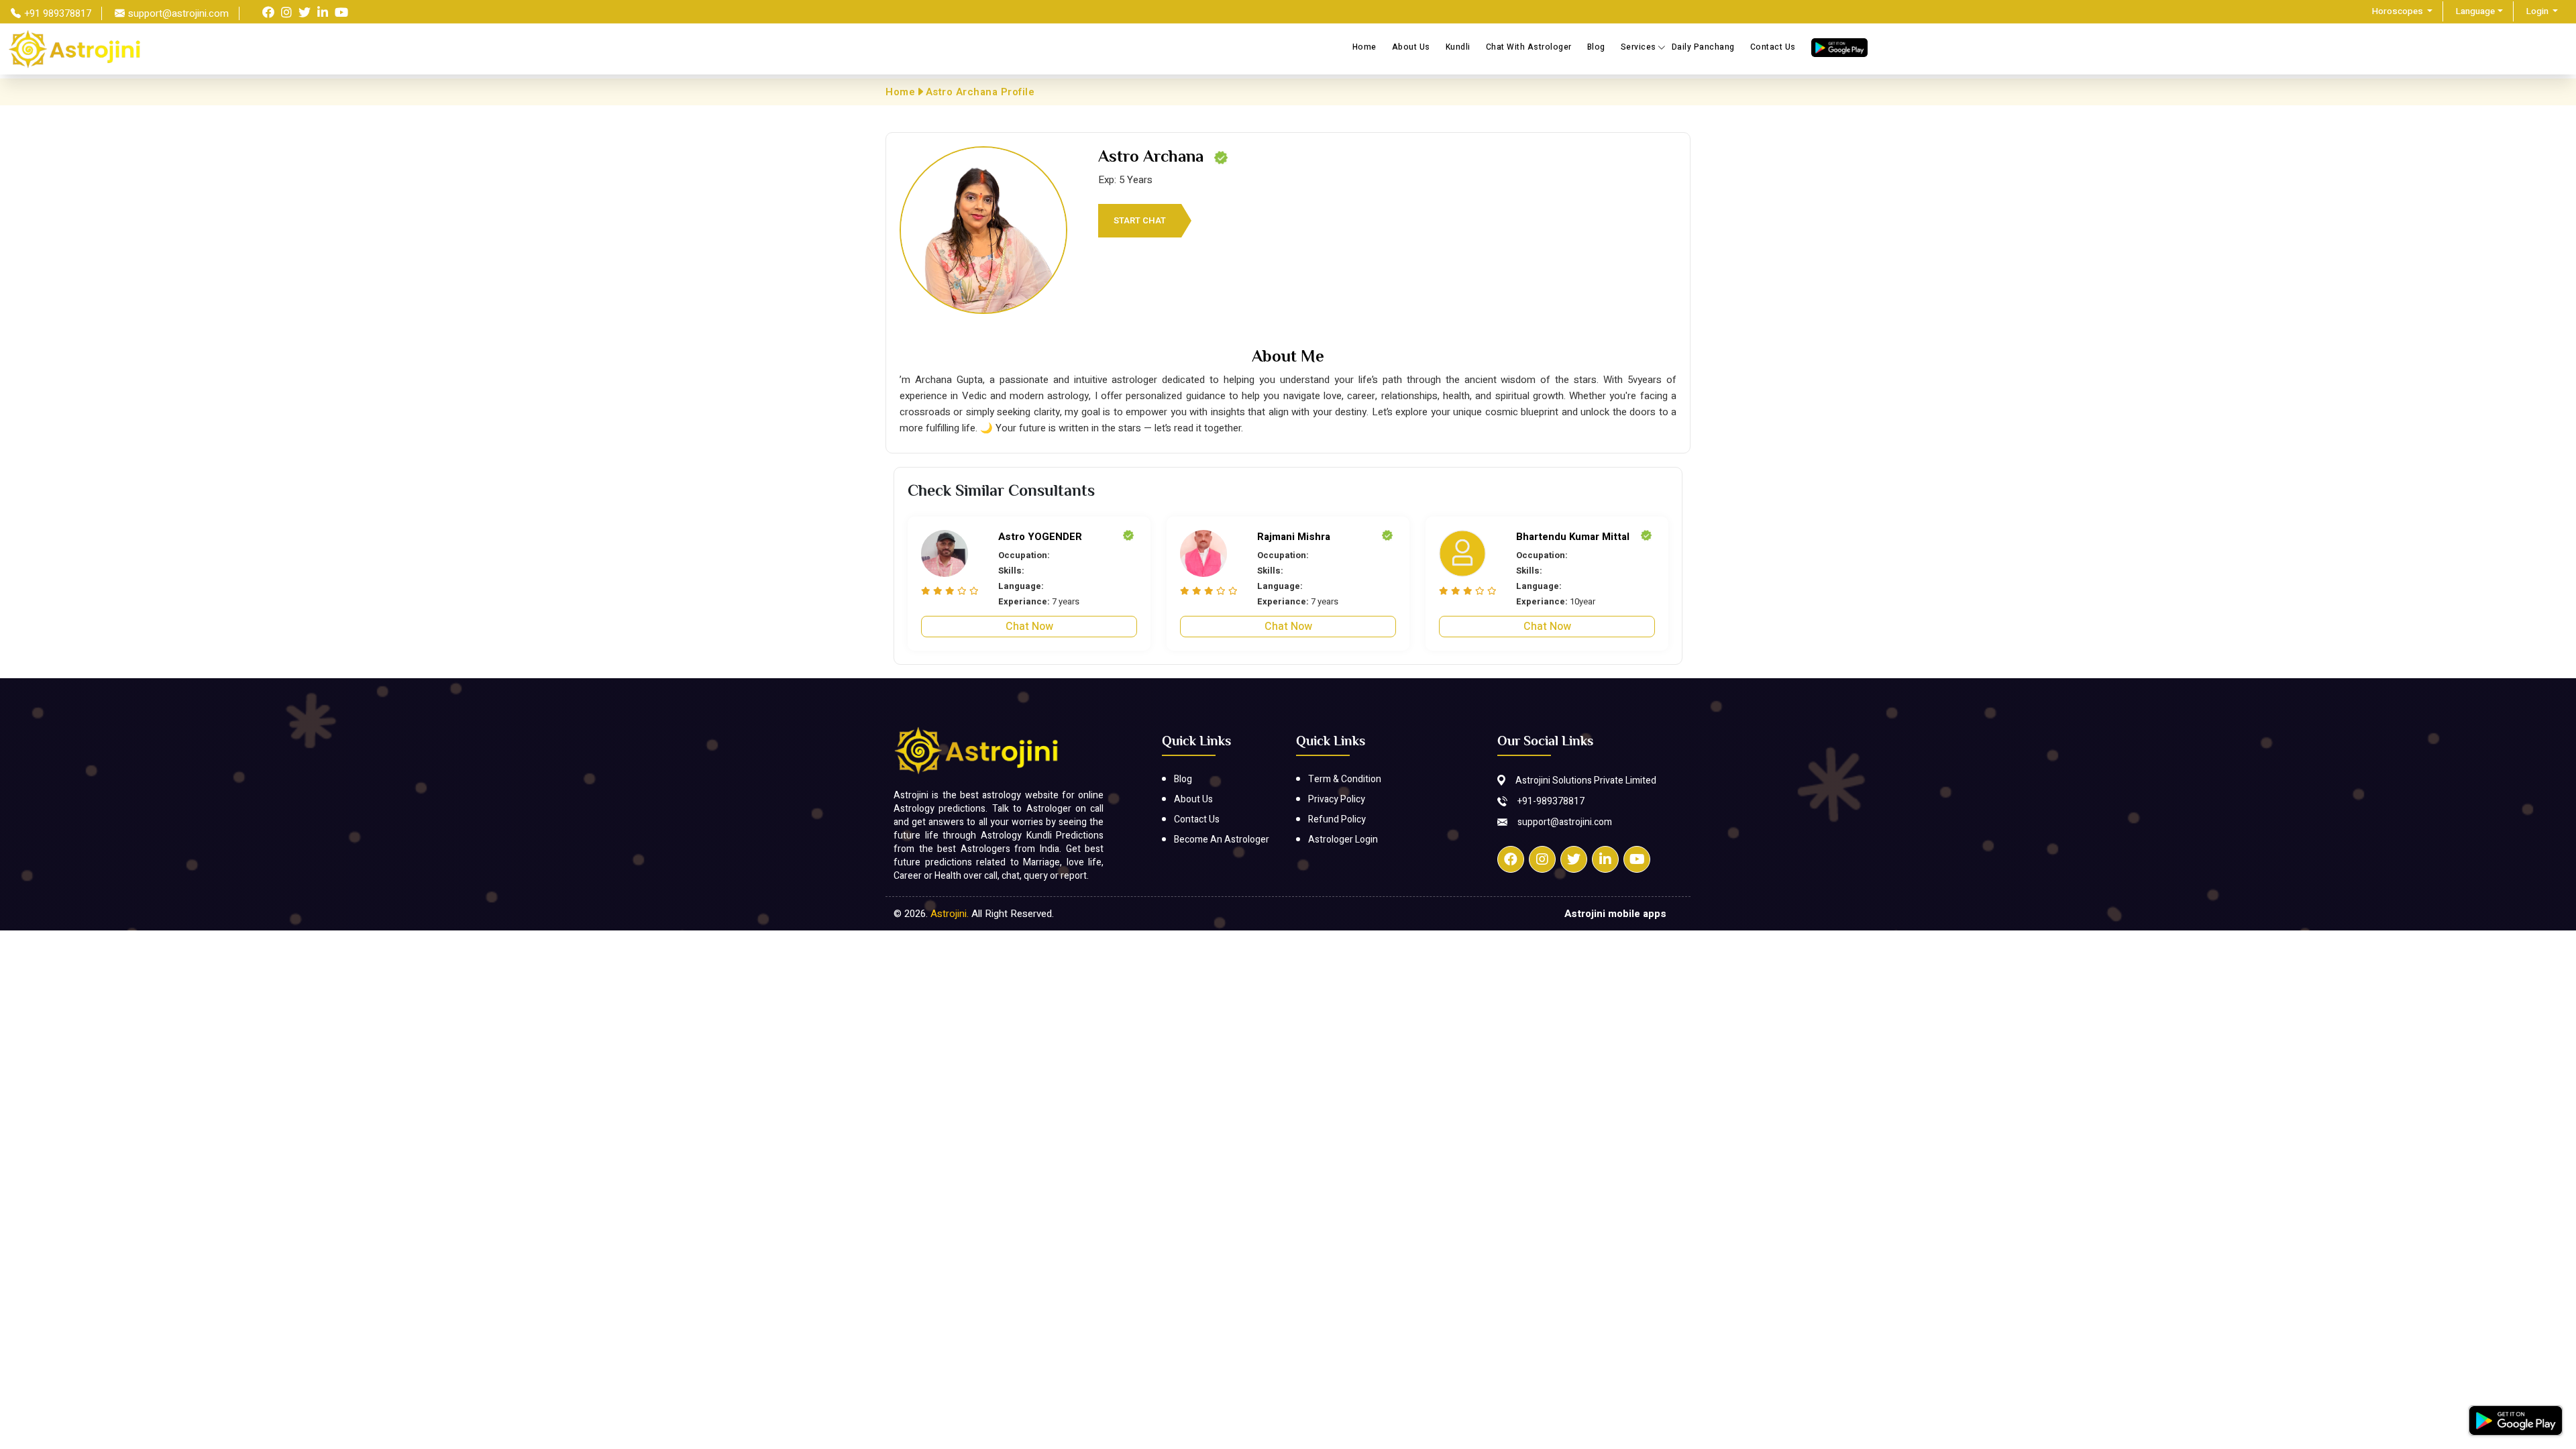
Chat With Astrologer (1529, 47)
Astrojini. (951, 914)
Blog (1596, 47)
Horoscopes (2399, 11)
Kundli (1458, 47)
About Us (1411, 47)
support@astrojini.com (1565, 822)
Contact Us (1773, 47)
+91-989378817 (1551, 801)
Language (2475, 11)
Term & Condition (1345, 779)
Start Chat (1140, 220)
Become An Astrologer (1222, 840)
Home (1364, 47)
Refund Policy (1337, 819)
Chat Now (1029, 627)
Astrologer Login (1343, 840)
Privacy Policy (1337, 799)
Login (2538, 11)
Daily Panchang (1703, 47)
